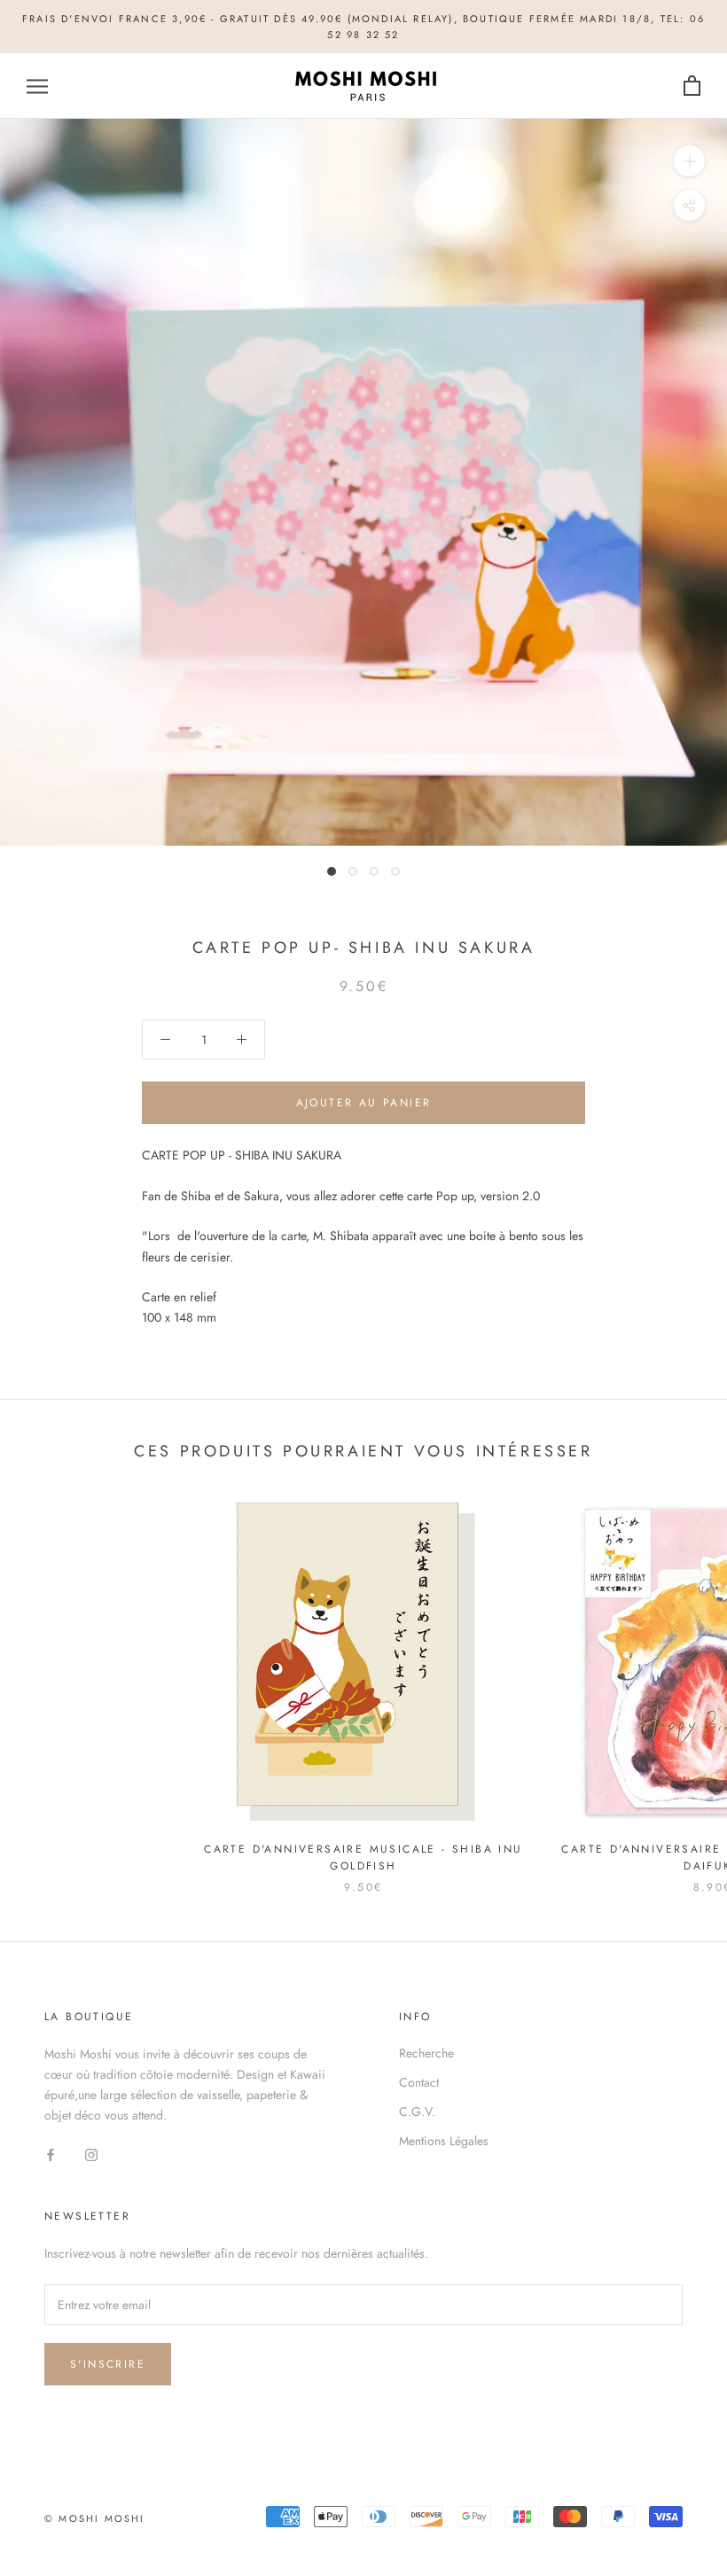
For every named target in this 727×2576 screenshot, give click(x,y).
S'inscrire (108, 2364)
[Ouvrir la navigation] (37, 86)
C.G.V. (417, 2112)
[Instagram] (91, 2154)
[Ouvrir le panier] (692, 86)
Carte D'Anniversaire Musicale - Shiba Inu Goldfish (363, 1858)
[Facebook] (51, 2154)
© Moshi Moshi (95, 2518)
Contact (419, 2082)
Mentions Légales (444, 2141)
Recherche (426, 2053)
